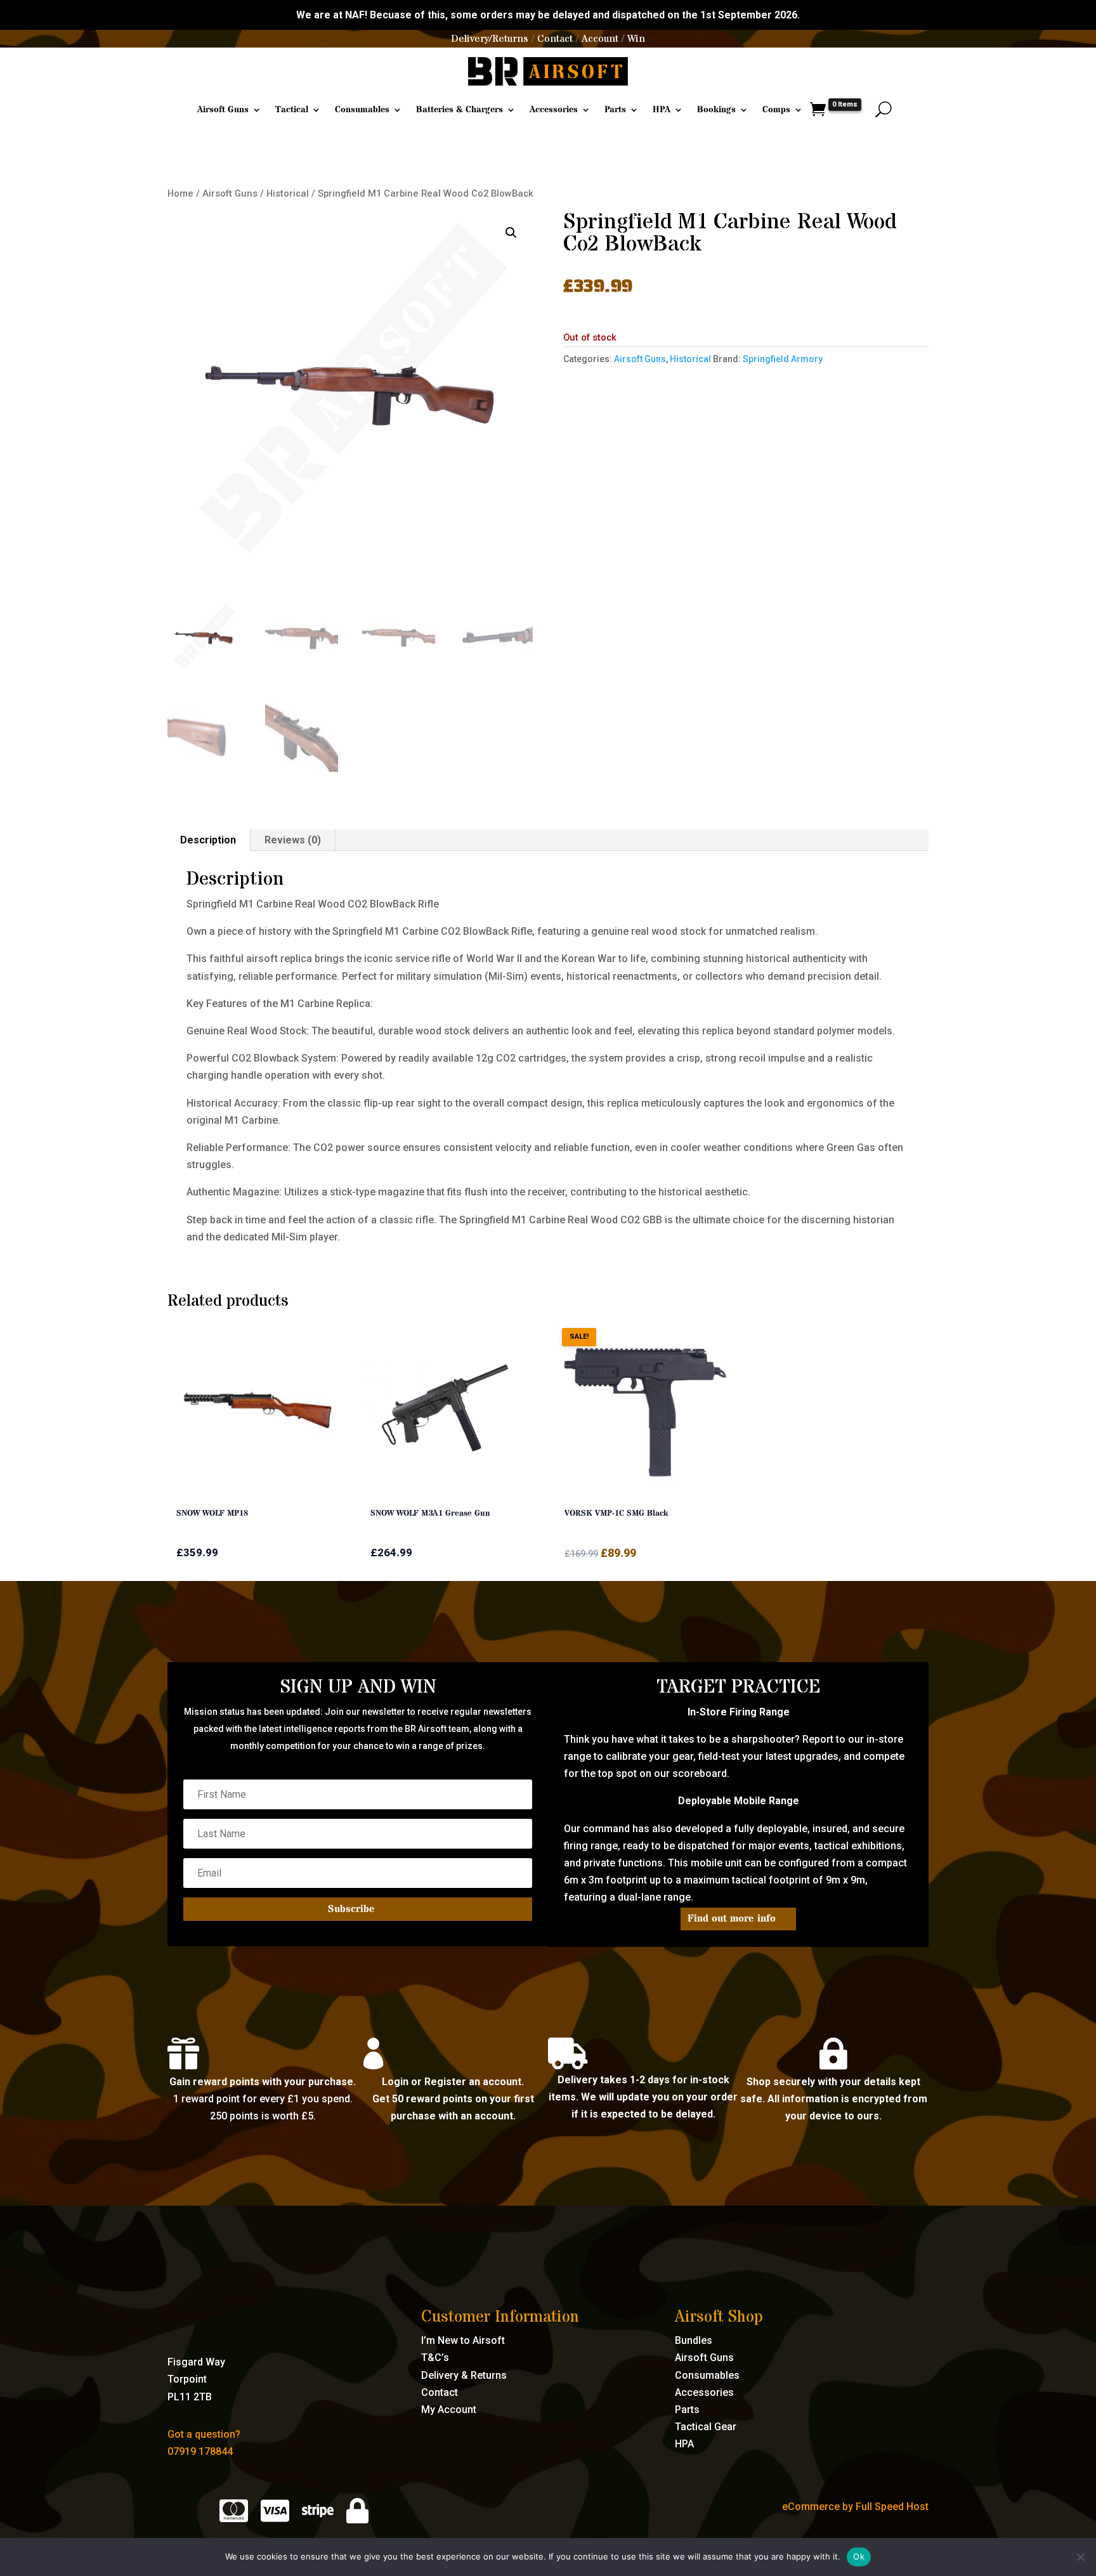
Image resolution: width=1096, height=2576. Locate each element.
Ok (859, 2556)
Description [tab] (208, 840)
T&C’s (435, 2358)
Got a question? (204, 2434)
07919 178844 (200, 2451)
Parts (615, 110)
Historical (288, 193)
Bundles (694, 2340)
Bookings (716, 110)
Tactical (292, 110)
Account (600, 39)
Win (636, 39)
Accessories (554, 110)
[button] (511, 233)
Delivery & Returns (464, 2375)
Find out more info (732, 1918)
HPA (662, 110)
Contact (555, 39)
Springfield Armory (783, 359)
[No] (1080, 2557)
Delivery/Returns (490, 39)
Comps (776, 110)
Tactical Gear (706, 2427)
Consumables (362, 110)
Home (180, 193)
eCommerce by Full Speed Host (855, 2507)
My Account (449, 2410)
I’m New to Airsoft (463, 2340)
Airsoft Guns (223, 110)
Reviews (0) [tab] (293, 840)
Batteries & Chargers (460, 110)
